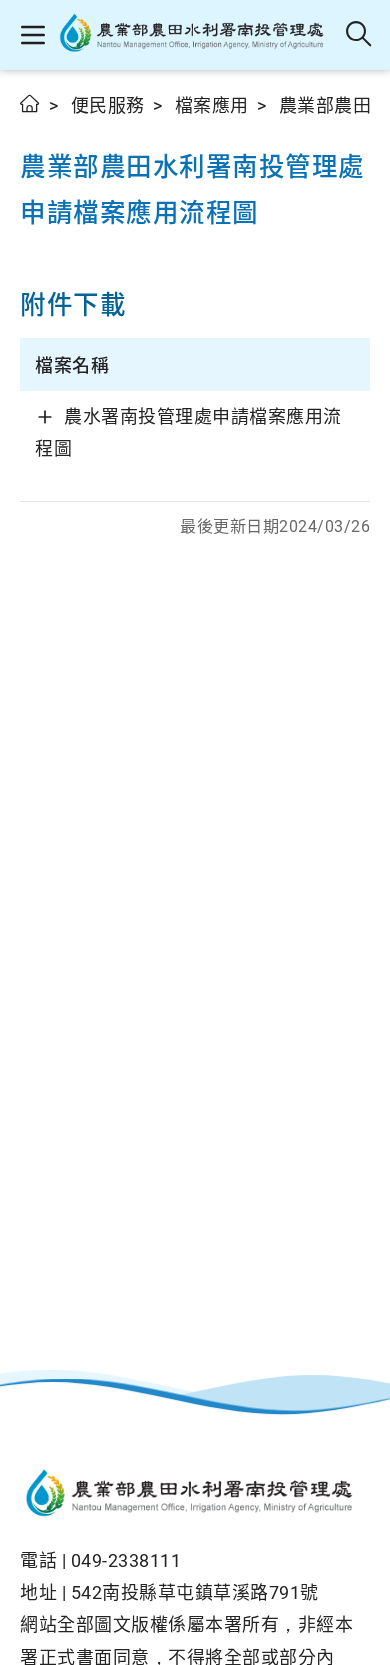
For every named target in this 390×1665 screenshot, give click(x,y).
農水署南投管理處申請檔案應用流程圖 (188, 432)
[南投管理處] (196, 35)
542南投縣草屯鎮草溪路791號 (195, 1592)
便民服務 (108, 105)
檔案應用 (212, 105)
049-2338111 (126, 1560)
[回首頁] (195, 1495)
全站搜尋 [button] (359, 35)
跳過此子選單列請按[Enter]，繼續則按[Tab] (40, 127)
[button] (32, 35)
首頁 (30, 103)
